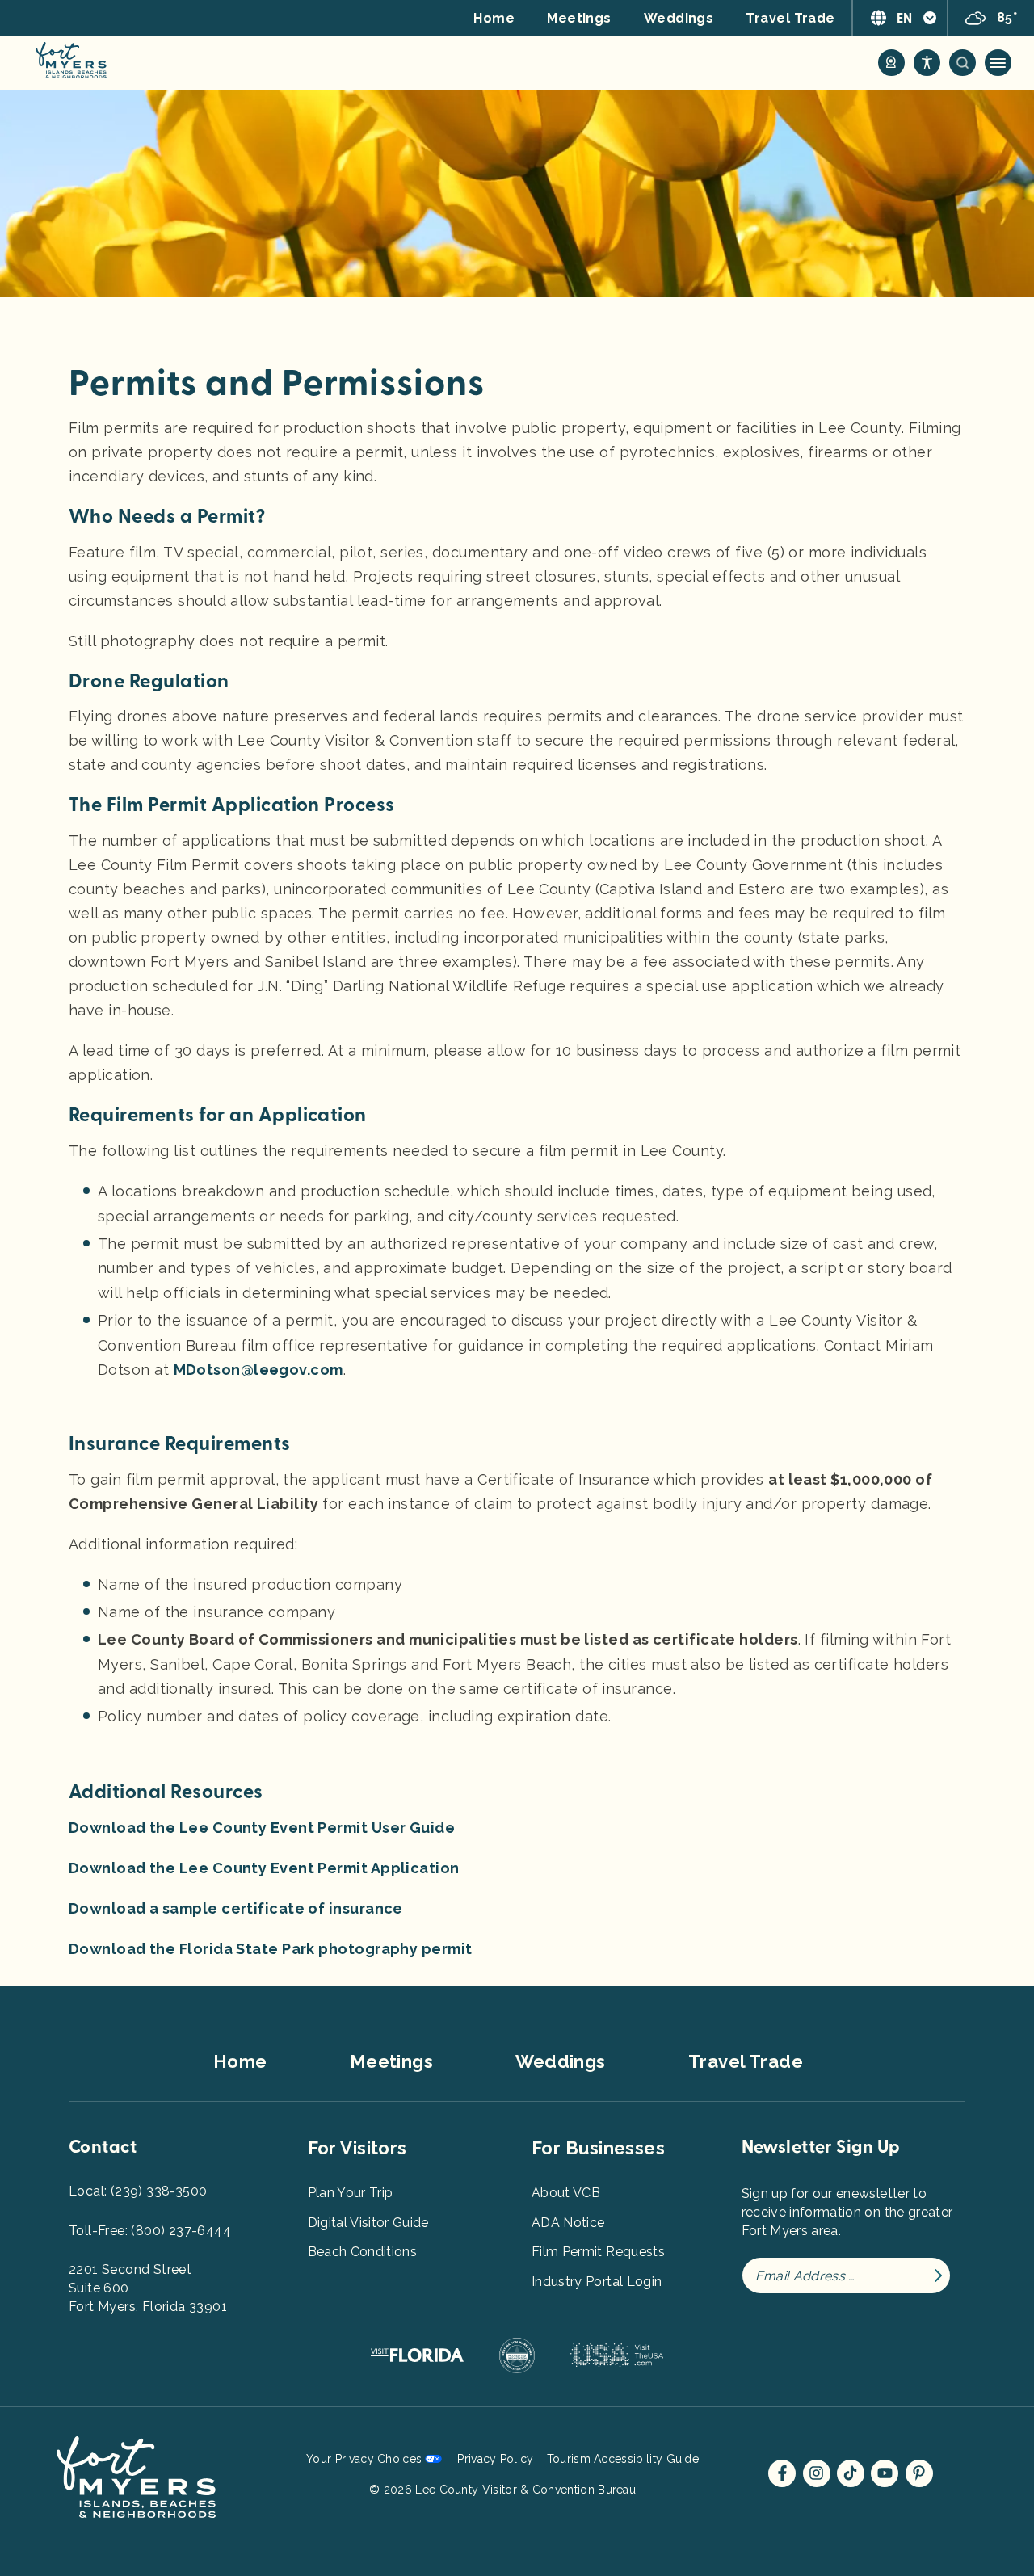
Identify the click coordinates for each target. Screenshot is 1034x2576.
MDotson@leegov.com (258, 1370)
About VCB (566, 2193)
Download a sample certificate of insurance (236, 1908)
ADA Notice (568, 2223)
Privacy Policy (495, 2459)
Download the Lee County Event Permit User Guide (262, 1828)
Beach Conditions (363, 2252)
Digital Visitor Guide (368, 2223)
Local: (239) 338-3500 (138, 2191)
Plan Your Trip (351, 2193)
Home (494, 18)
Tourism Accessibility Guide (623, 2459)
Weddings (679, 18)
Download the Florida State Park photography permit (271, 1949)
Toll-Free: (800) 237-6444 (150, 2231)
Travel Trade (790, 18)
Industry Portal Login (597, 2282)
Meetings (579, 18)
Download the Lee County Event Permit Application (264, 1868)
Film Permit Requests (598, 2252)
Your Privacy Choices (364, 2459)
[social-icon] (891, 63)
